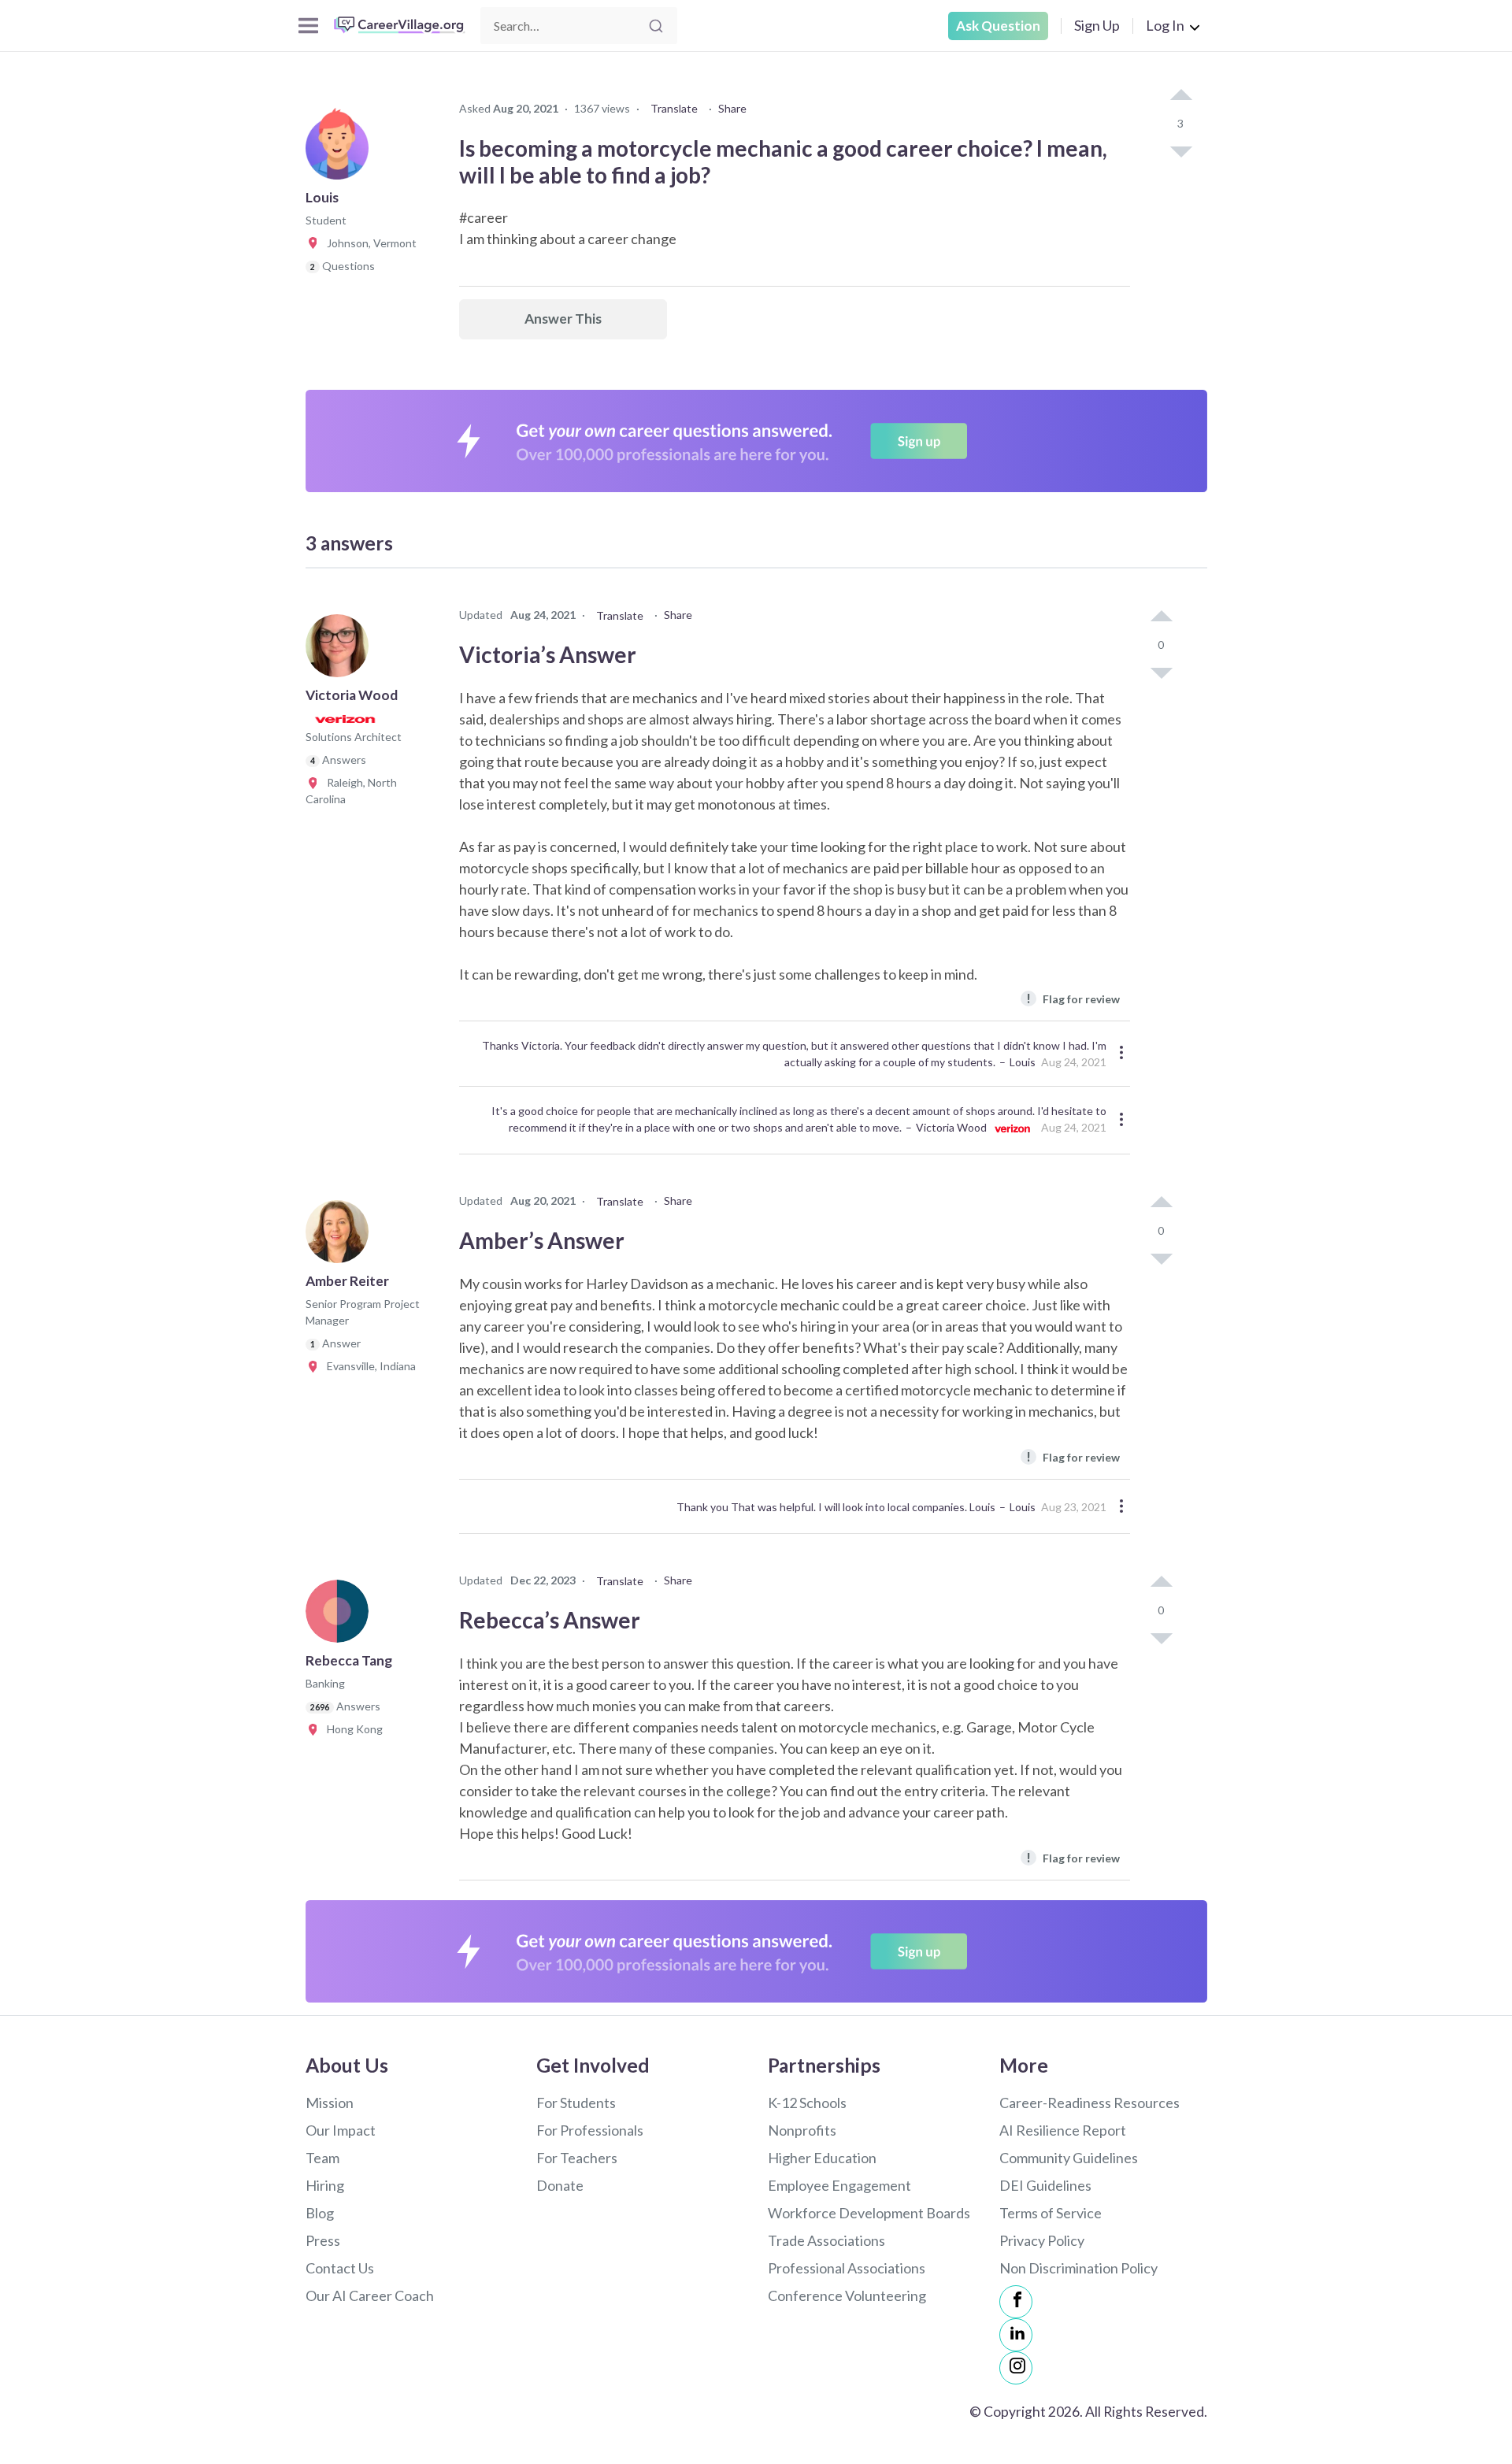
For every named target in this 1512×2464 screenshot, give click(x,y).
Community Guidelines (1069, 2158)
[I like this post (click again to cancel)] (1180, 96)
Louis (1023, 1062)
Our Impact (341, 2130)
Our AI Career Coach (370, 2295)
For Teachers (577, 2158)
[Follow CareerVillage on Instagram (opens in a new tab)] (1016, 2368)
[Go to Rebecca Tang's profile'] (341, 1616)
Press (323, 2240)
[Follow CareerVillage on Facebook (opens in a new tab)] (1016, 2302)
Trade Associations (826, 2240)
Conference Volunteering (847, 2295)
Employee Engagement (839, 2185)
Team (322, 2158)
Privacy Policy (1042, 2240)
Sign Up (1097, 25)
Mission (330, 2103)
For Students (576, 2103)
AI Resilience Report (1063, 2130)
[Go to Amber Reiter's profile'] (341, 1236)
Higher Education (822, 2158)
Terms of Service (1051, 2213)
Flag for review (1073, 998)
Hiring (325, 2185)
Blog (320, 2213)
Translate (674, 108)
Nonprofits (802, 2130)
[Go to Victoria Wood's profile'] (341, 650)
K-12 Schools (807, 2103)
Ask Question (998, 26)
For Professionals (590, 2130)
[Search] (656, 26)
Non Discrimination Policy (1078, 2268)
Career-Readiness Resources (1090, 2103)
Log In (1165, 25)
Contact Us (340, 2268)
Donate (560, 2185)
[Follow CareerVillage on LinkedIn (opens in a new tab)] (1016, 2335)
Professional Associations (847, 2268)
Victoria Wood (951, 1127)
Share (732, 108)
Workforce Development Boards (869, 2213)
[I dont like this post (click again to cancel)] (1180, 150)
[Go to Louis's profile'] (341, 153)
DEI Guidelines (1045, 2185)
